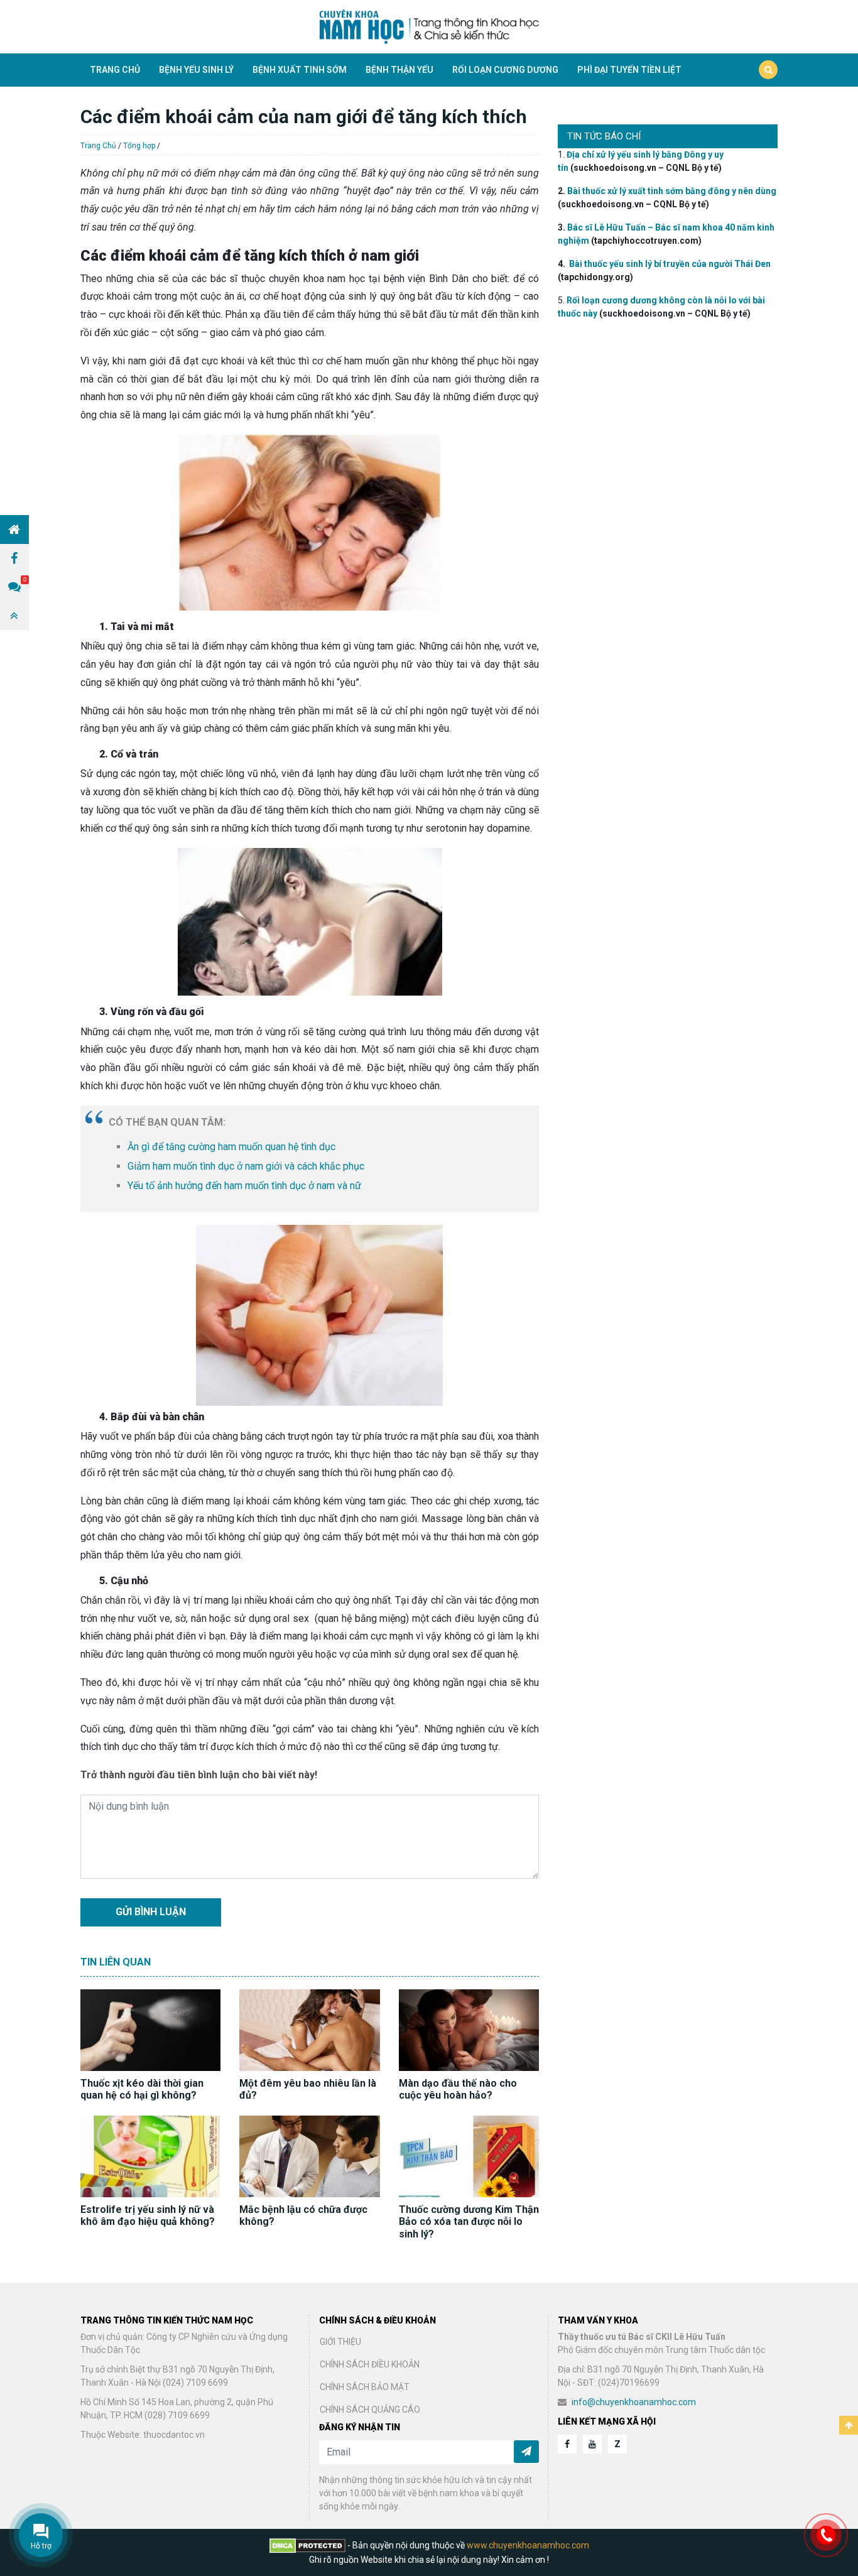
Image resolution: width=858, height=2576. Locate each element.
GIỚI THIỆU (340, 2342)
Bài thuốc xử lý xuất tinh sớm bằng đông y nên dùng (672, 191)
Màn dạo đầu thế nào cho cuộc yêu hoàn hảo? (458, 2089)
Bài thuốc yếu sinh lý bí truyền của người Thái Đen (670, 264)
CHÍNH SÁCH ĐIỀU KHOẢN (370, 2364)
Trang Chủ (98, 146)
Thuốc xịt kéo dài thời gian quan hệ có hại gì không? (142, 2089)
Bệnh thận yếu (399, 70)
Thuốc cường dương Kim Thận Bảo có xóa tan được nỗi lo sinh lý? (469, 2221)
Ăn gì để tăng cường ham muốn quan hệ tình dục (231, 1147)
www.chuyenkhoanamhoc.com (528, 2545)
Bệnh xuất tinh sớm (300, 70)
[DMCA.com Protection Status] (308, 2545)
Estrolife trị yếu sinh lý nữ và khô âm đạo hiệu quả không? (148, 2215)
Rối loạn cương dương (505, 70)
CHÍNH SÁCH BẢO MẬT (365, 2387)
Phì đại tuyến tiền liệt (629, 70)
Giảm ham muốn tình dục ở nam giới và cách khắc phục (246, 1166)
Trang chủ (115, 70)
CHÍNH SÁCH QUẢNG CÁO (370, 2410)
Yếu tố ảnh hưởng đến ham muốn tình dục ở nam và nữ (244, 1186)
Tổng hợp (139, 146)
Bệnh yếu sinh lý (196, 70)
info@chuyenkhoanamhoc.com (634, 2402)
